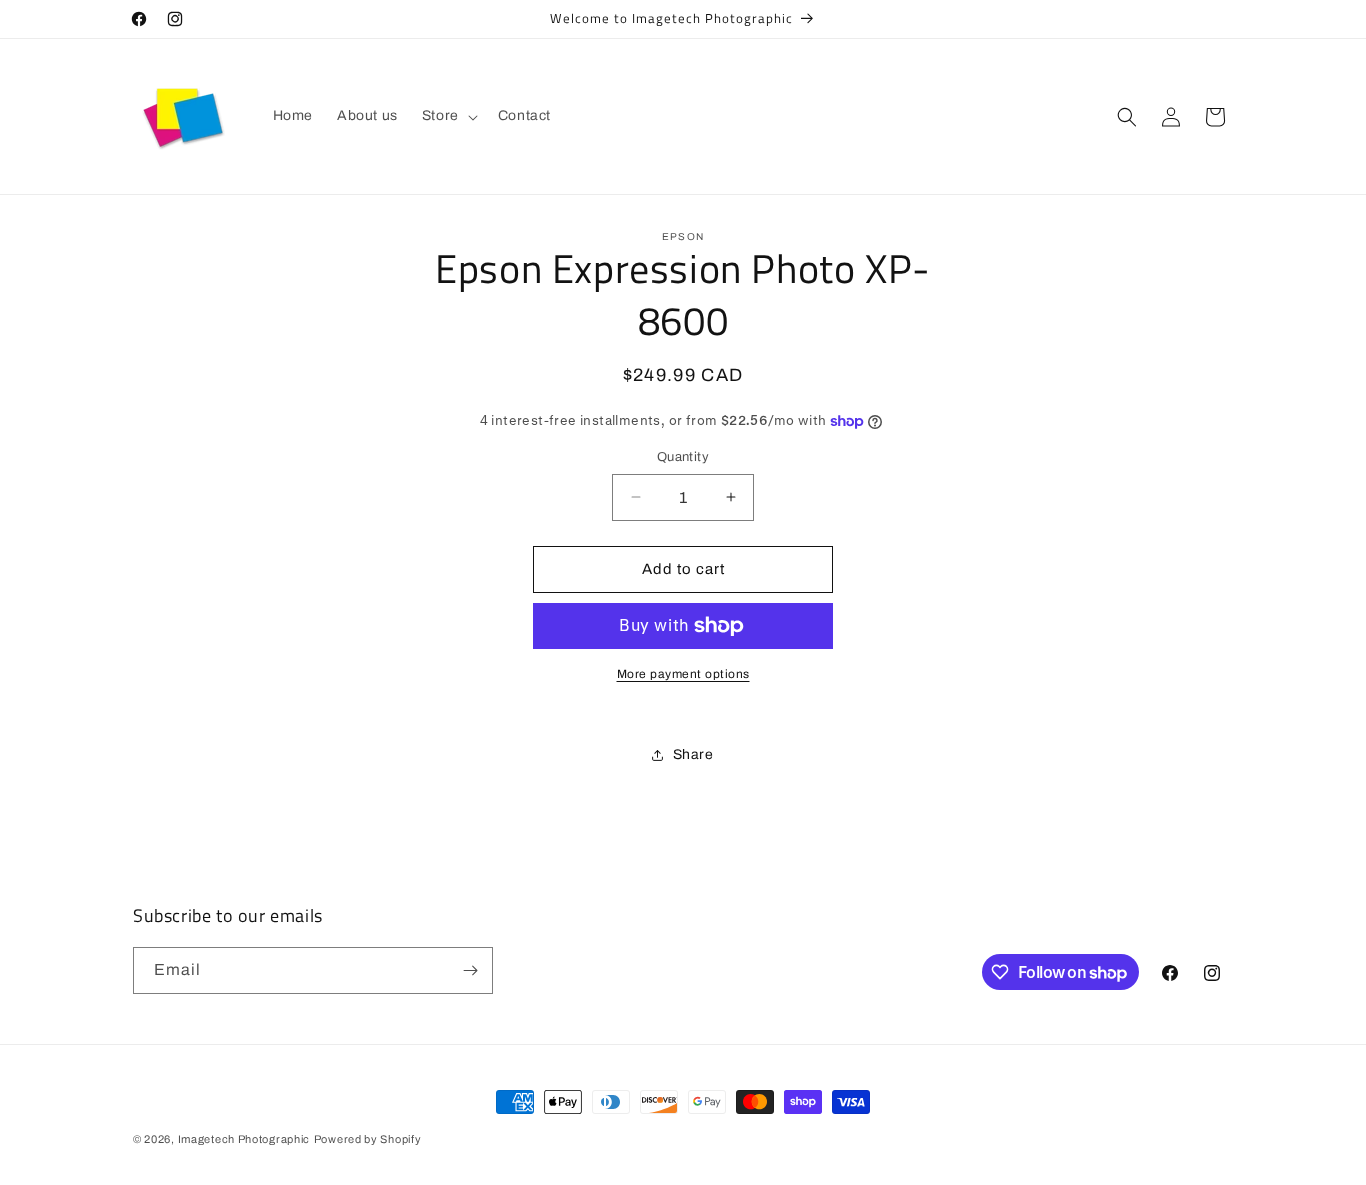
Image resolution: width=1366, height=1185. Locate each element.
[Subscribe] (470, 970)
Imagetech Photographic (244, 1139)
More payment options (683, 674)
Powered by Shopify (368, 1139)
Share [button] (693, 754)
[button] (448, 116)
